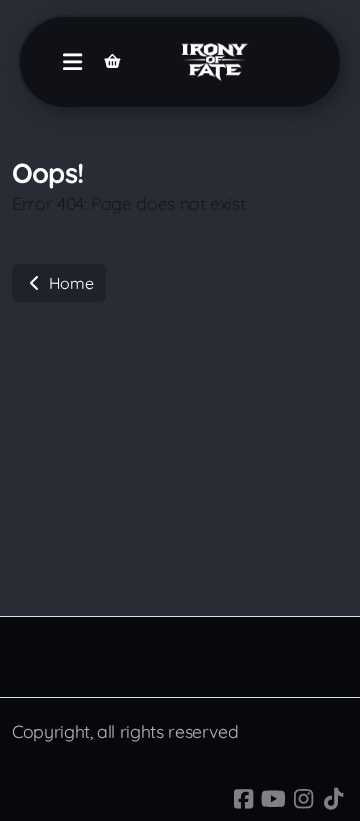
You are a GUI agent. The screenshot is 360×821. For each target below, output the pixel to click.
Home (69, 283)
